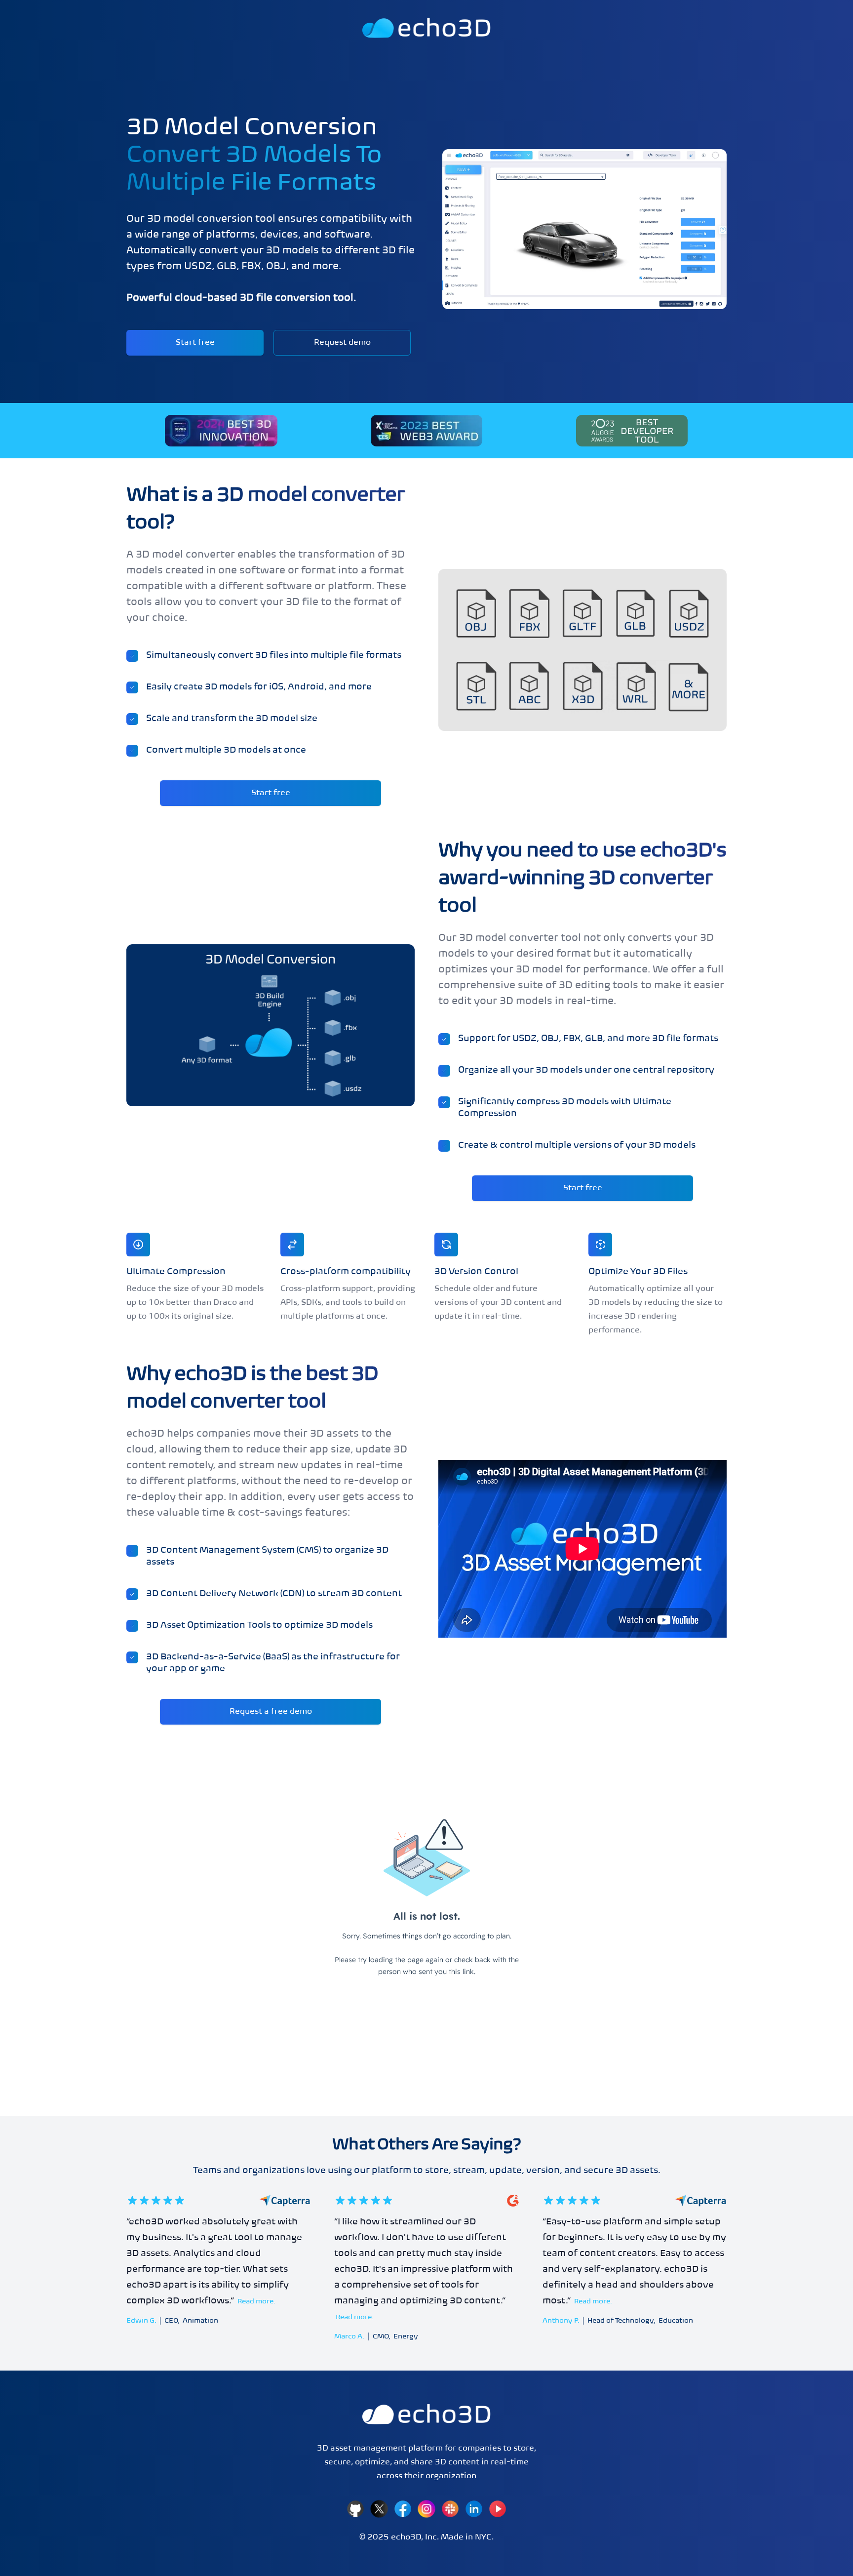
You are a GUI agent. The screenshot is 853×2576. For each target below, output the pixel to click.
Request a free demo (271, 1712)
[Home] (426, 2414)
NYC (483, 2537)
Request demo (342, 343)
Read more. (256, 2302)
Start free (195, 343)
